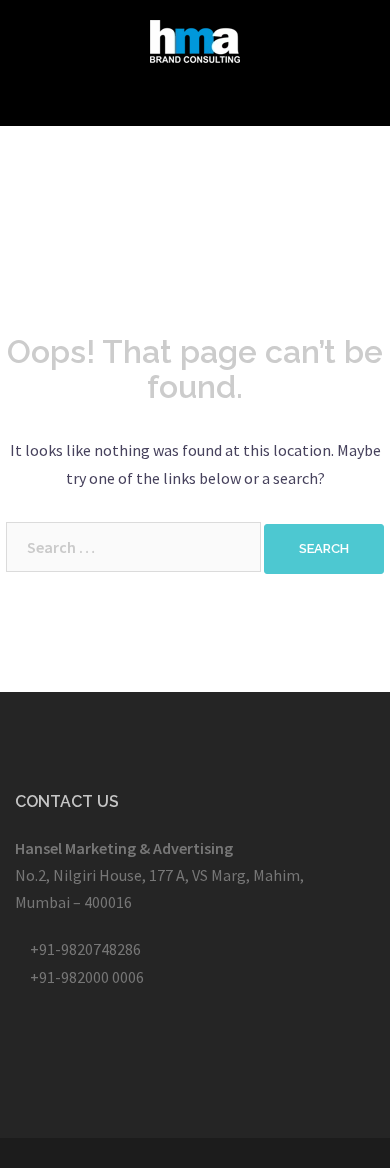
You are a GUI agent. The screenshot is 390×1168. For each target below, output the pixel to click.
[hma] (195, 39)
